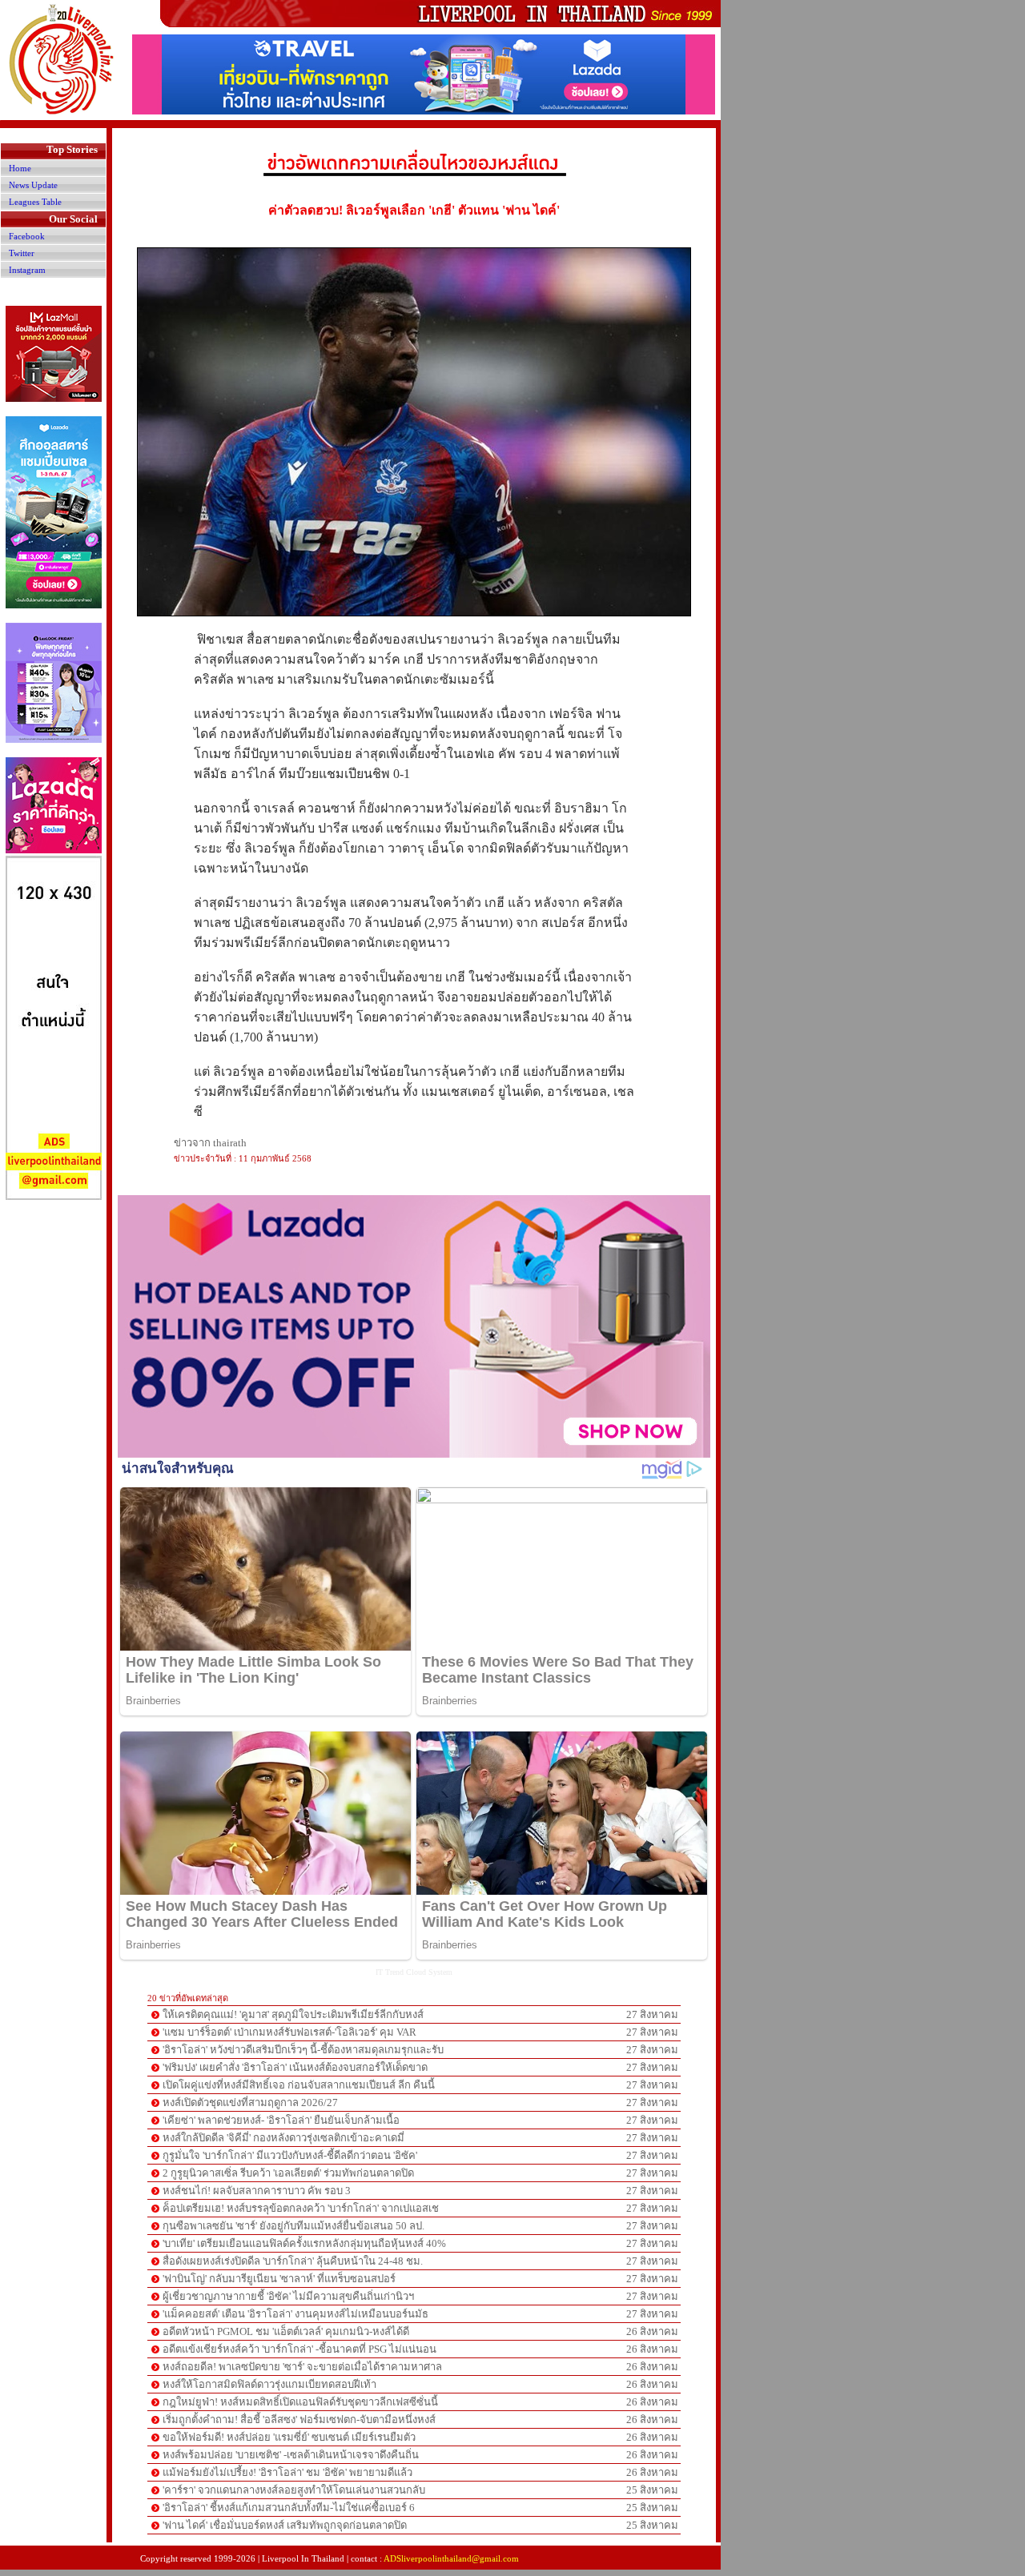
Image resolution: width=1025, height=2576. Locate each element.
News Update (33, 185)
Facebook (27, 236)
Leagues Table (35, 202)
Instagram (27, 270)
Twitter (22, 253)
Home (20, 168)
